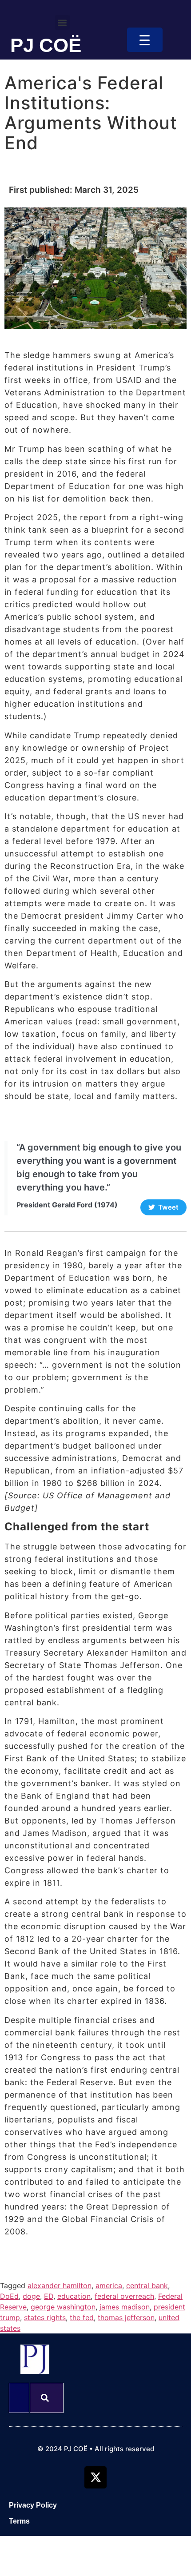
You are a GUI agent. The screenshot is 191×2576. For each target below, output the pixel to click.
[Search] (47, 2398)
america (109, 2285)
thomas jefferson (126, 2317)
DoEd (9, 2296)
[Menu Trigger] (145, 40)
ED (49, 2296)
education (74, 2296)
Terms (19, 2521)
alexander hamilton (60, 2285)
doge (31, 2296)
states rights (45, 2317)
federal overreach (124, 2296)
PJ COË (46, 45)
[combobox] (19, 2398)
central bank (147, 2285)
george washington (63, 2307)
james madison (125, 2307)
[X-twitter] (95, 2477)
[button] (62, 22)
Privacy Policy (33, 2505)
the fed (82, 2317)
